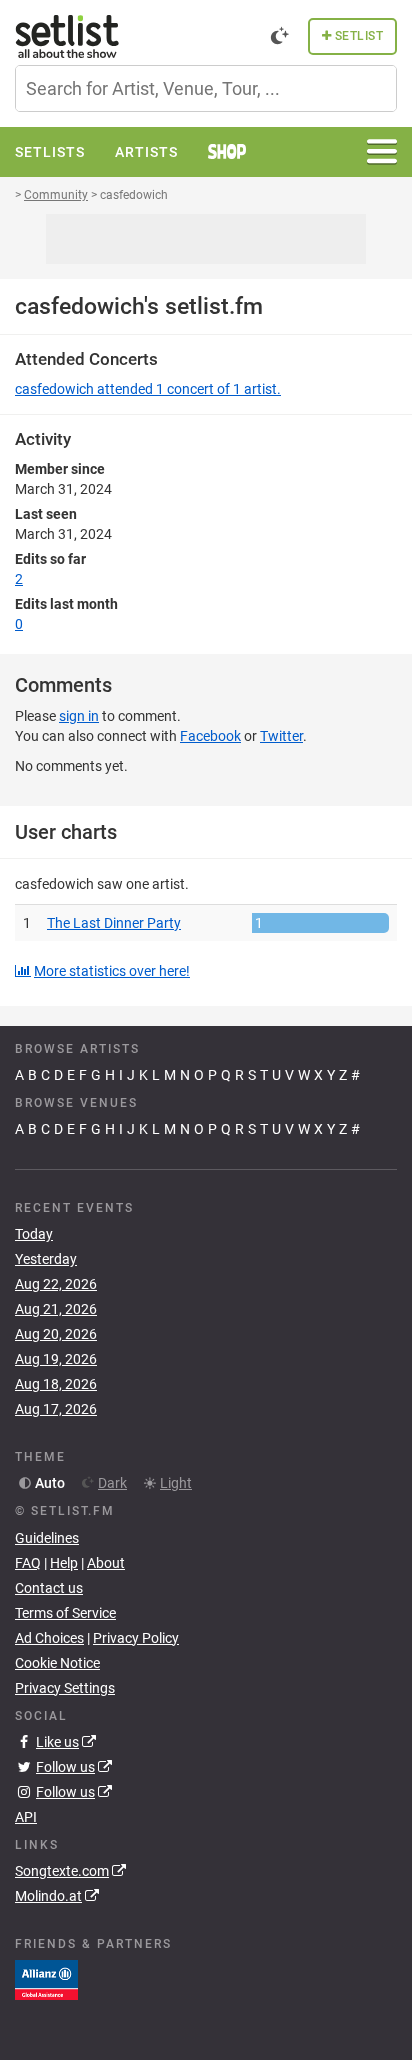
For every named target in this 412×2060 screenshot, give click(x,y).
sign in (79, 716)
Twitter (281, 736)
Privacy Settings (65, 1688)
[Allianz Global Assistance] (46, 1979)
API (26, 1817)
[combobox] (206, 88)
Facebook (210, 736)
